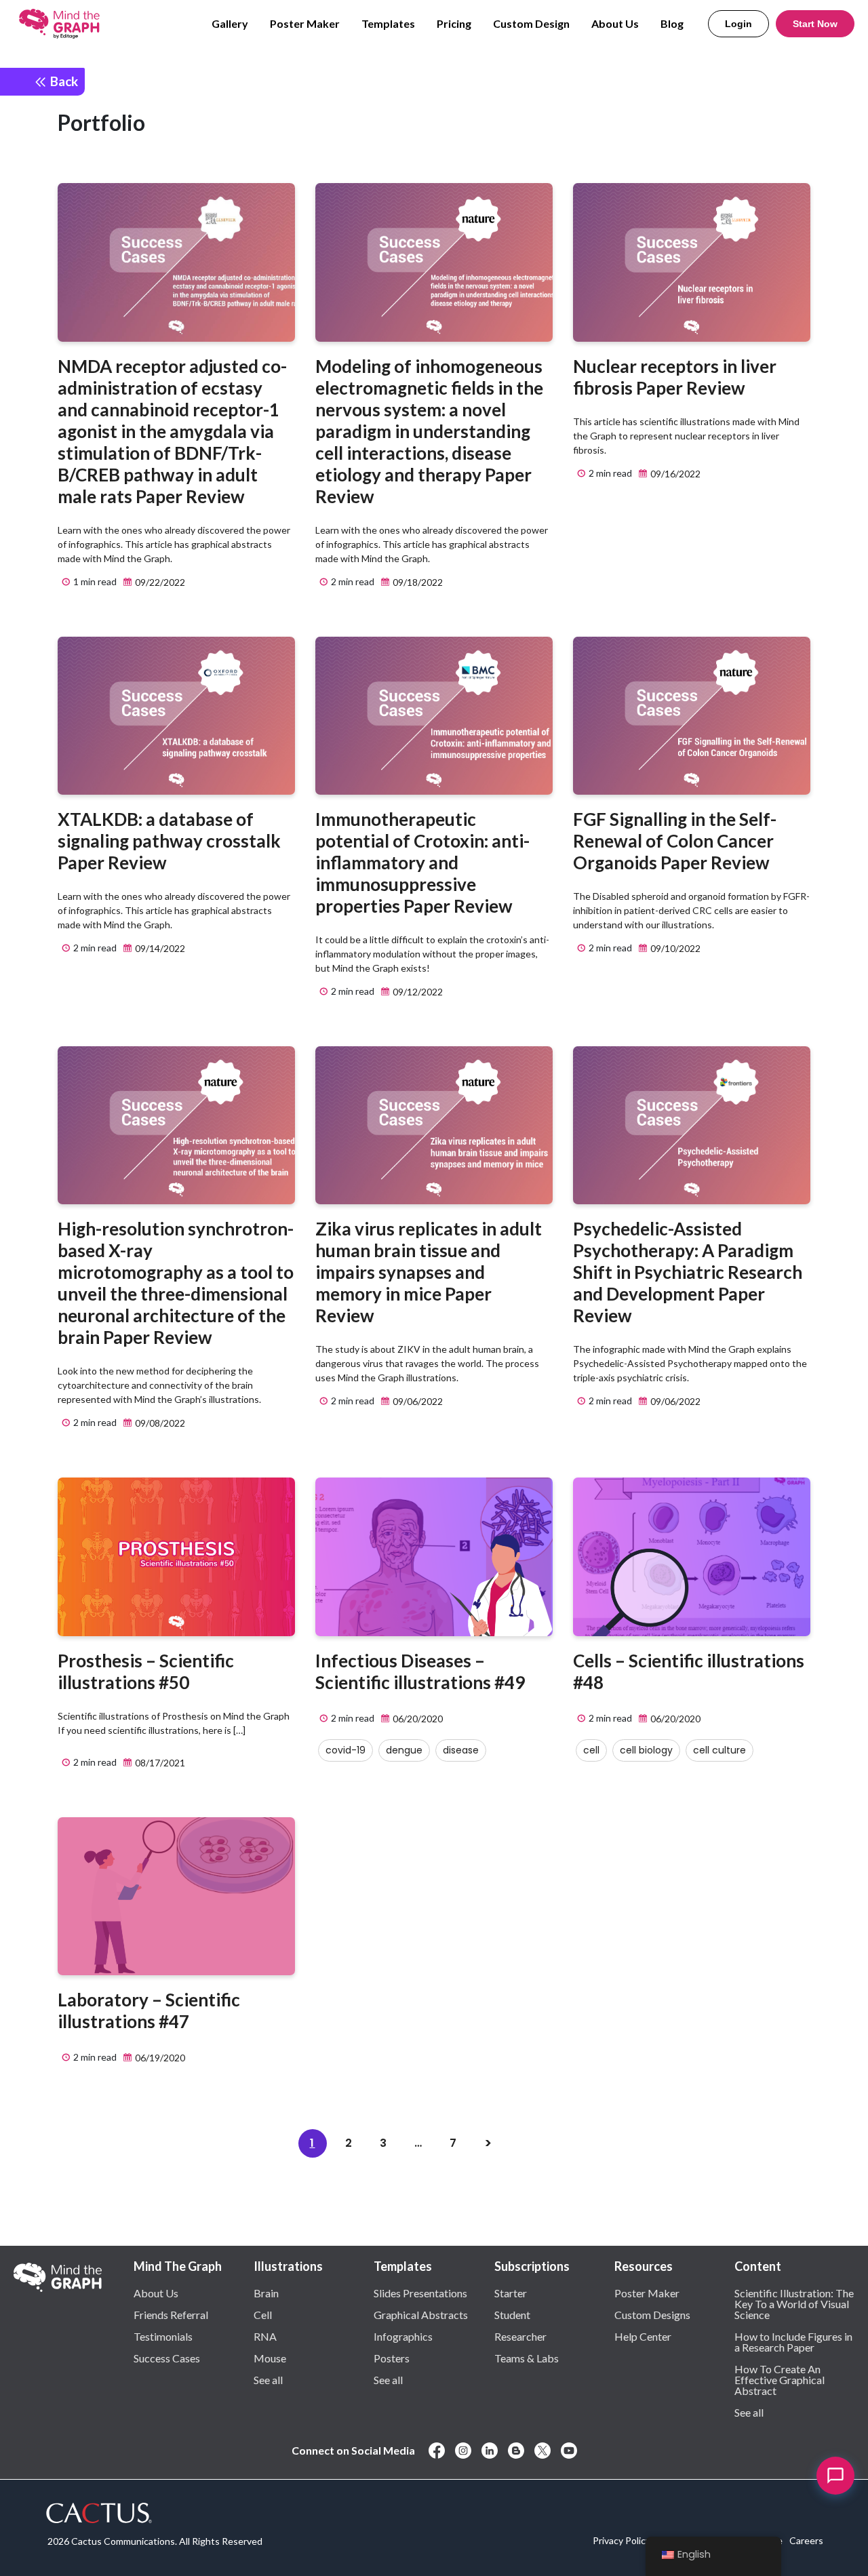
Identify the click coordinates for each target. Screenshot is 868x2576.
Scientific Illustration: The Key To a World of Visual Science (794, 2303)
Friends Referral (171, 2314)
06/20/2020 (417, 1719)
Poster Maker (305, 23)
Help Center (643, 2336)
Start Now (815, 24)
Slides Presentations (420, 2293)
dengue (404, 1750)
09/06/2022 (417, 1401)
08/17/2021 (159, 1763)
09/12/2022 (417, 992)
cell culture (719, 1750)
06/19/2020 (159, 2058)
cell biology (646, 1750)
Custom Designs (652, 2314)
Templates (388, 23)
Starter (511, 2293)
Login (738, 24)
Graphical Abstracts (421, 2314)
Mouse (270, 2358)
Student (512, 2314)
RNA (265, 2336)
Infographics (403, 2336)
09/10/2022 (674, 948)
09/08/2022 (159, 1423)
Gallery (230, 23)
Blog (672, 23)
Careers (806, 2540)
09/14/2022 (159, 948)
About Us (615, 23)
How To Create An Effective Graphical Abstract (780, 2379)
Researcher (520, 2336)
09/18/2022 (417, 582)
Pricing (454, 23)
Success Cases (167, 2358)
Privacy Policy (622, 2540)
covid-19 (346, 1750)
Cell (263, 2314)
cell (591, 1750)
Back (63, 81)
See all (268, 2379)
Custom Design (531, 23)
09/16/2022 (674, 474)
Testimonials (163, 2336)
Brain (266, 2293)
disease (461, 1750)
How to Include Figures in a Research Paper (793, 2341)
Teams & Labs (527, 2358)
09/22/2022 (159, 582)
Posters (392, 2358)
